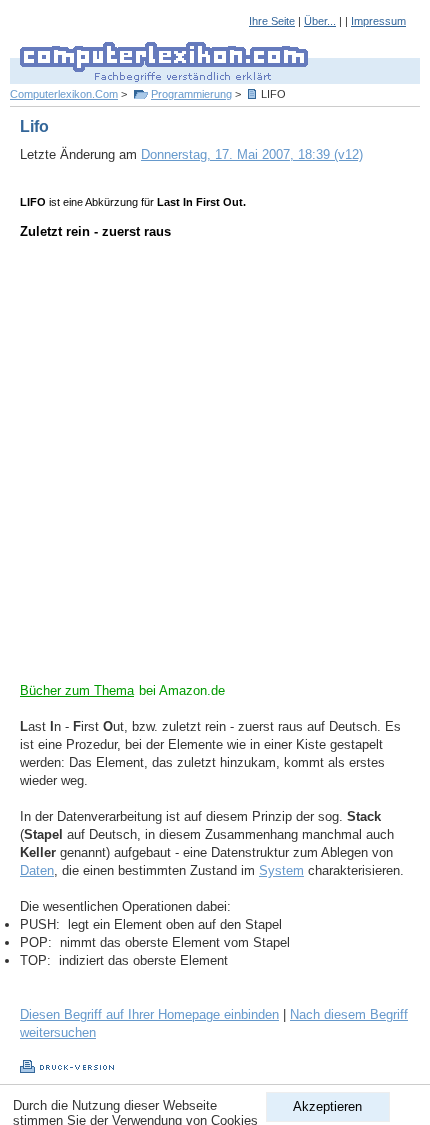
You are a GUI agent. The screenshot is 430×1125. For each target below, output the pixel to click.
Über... (320, 21)
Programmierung (191, 94)
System (281, 870)
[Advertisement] (215, 467)
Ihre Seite (272, 21)
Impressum (378, 21)
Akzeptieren (327, 1106)
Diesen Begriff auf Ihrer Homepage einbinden (149, 1014)
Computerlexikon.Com (64, 94)
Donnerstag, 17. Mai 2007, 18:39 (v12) (252, 154)
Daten (37, 870)
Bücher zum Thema (77, 690)
